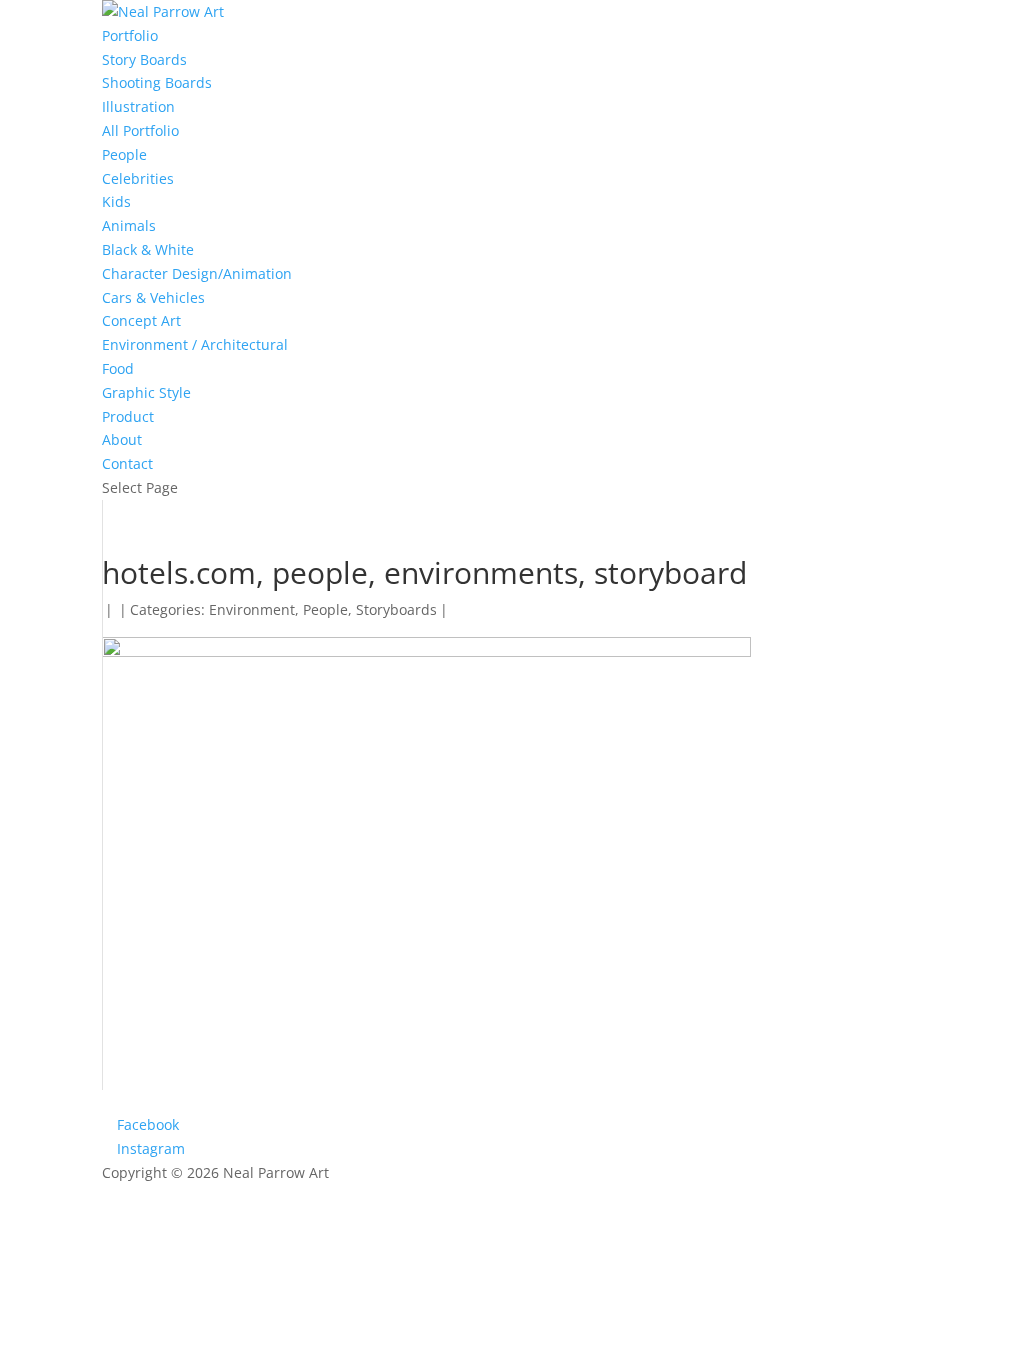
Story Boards (144, 59)
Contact (127, 463)
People (124, 154)
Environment (252, 609)
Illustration (138, 106)
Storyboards (396, 609)
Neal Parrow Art (276, 1172)
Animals (129, 225)
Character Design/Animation (197, 273)
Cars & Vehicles (153, 297)
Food (118, 368)
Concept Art (141, 320)
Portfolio (130, 35)
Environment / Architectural (195, 344)
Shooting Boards (157, 82)
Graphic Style (146, 392)
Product (128, 416)
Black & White (148, 249)
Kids (116, 201)
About (122, 439)
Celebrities (138, 178)
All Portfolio (140, 130)
